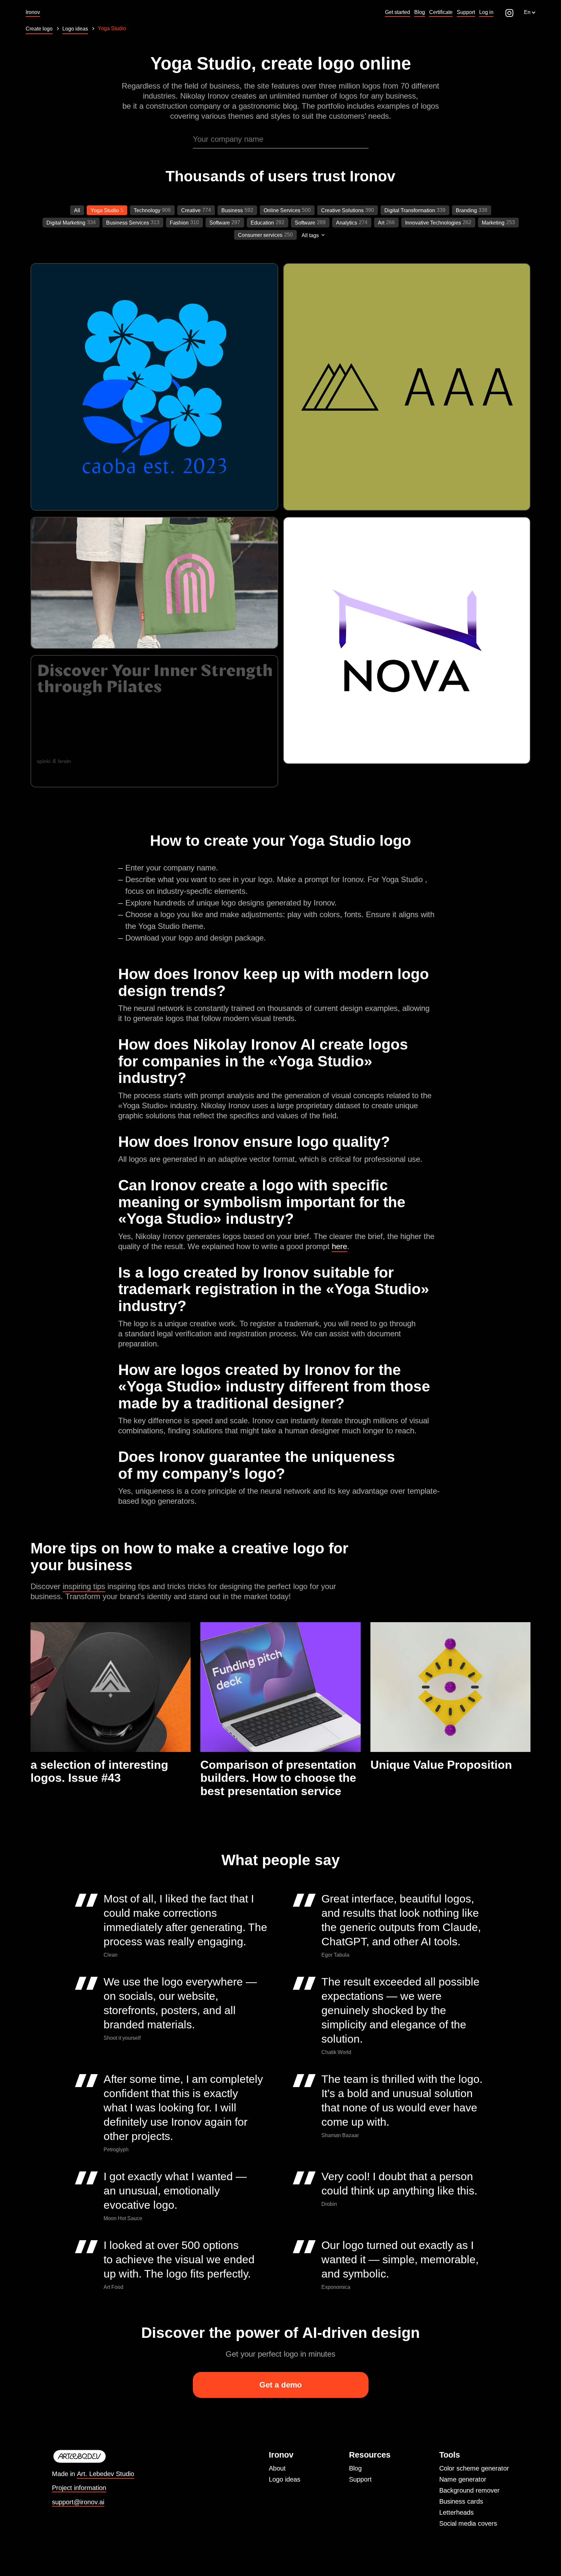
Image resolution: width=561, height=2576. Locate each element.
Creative (191, 210)
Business (232, 210)
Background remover (469, 2490)
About (277, 2468)
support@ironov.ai (78, 2502)
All (77, 210)
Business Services (128, 223)
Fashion (179, 223)
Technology (147, 210)
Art (381, 223)
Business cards (461, 2501)
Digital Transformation (410, 210)
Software (220, 223)
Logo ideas (285, 2479)
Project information (79, 2488)
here (339, 1246)
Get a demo (281, 2385)
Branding (466, 210)
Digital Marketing (66, 223)
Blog (355, 2468)
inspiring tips (84, 1586)
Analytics (347, 223)
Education (262, 223)
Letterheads (456, 2512)
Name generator (463, 2479)
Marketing (493, 223)
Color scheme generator (474, 2468)
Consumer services (260, 235)
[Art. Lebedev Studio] (93, 2457)
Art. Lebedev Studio (106, 2474)
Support (360, 2479)
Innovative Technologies (433, 223)
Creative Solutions (342, 210)
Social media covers (468, 2523)
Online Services (282, 210)
